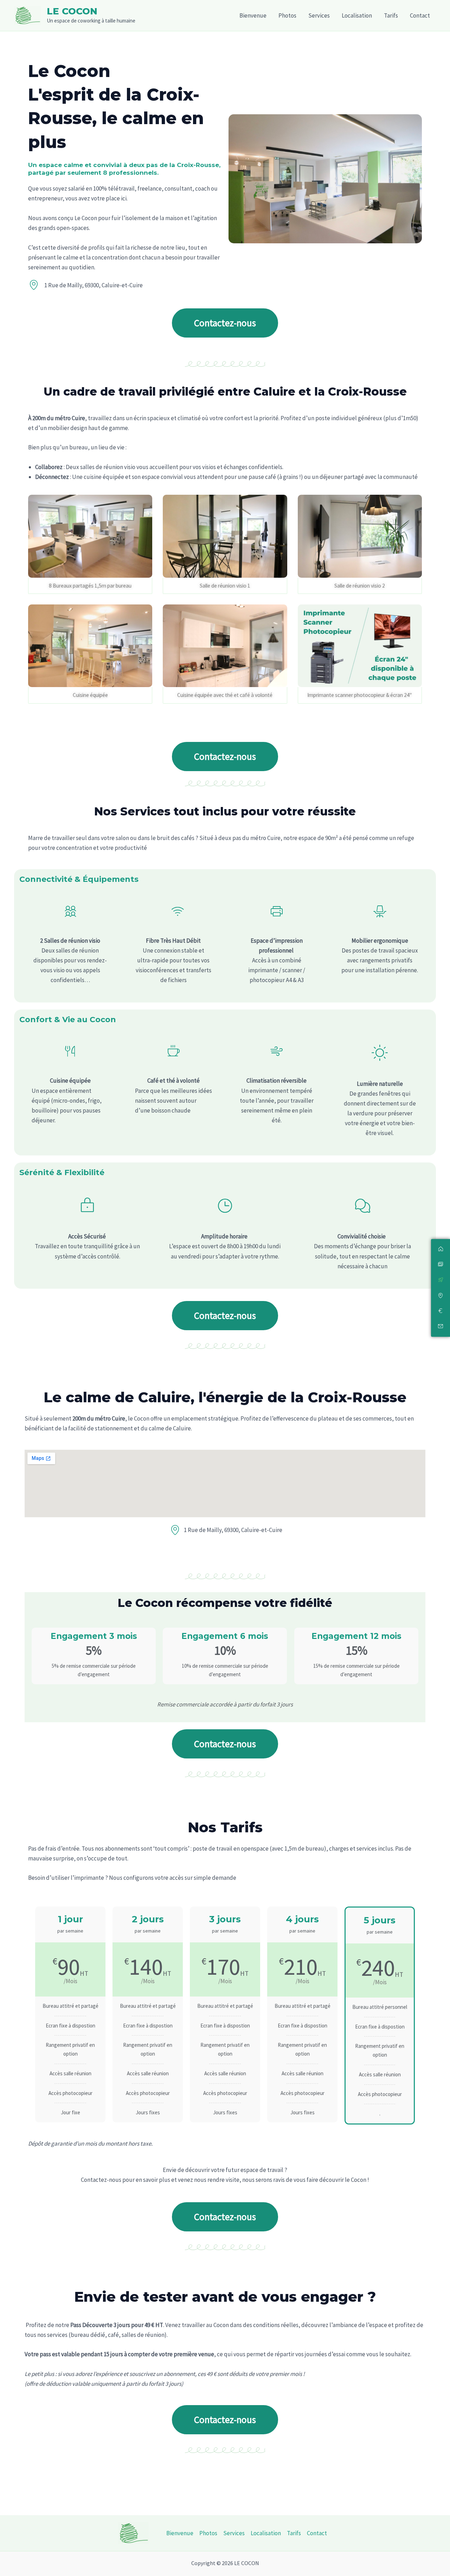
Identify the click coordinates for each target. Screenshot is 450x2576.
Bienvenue (253, 15)
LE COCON (72, 11)
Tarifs (391, 15)
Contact (420, 15)
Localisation (357, 15)
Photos (287, 15)
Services (319, 15)
